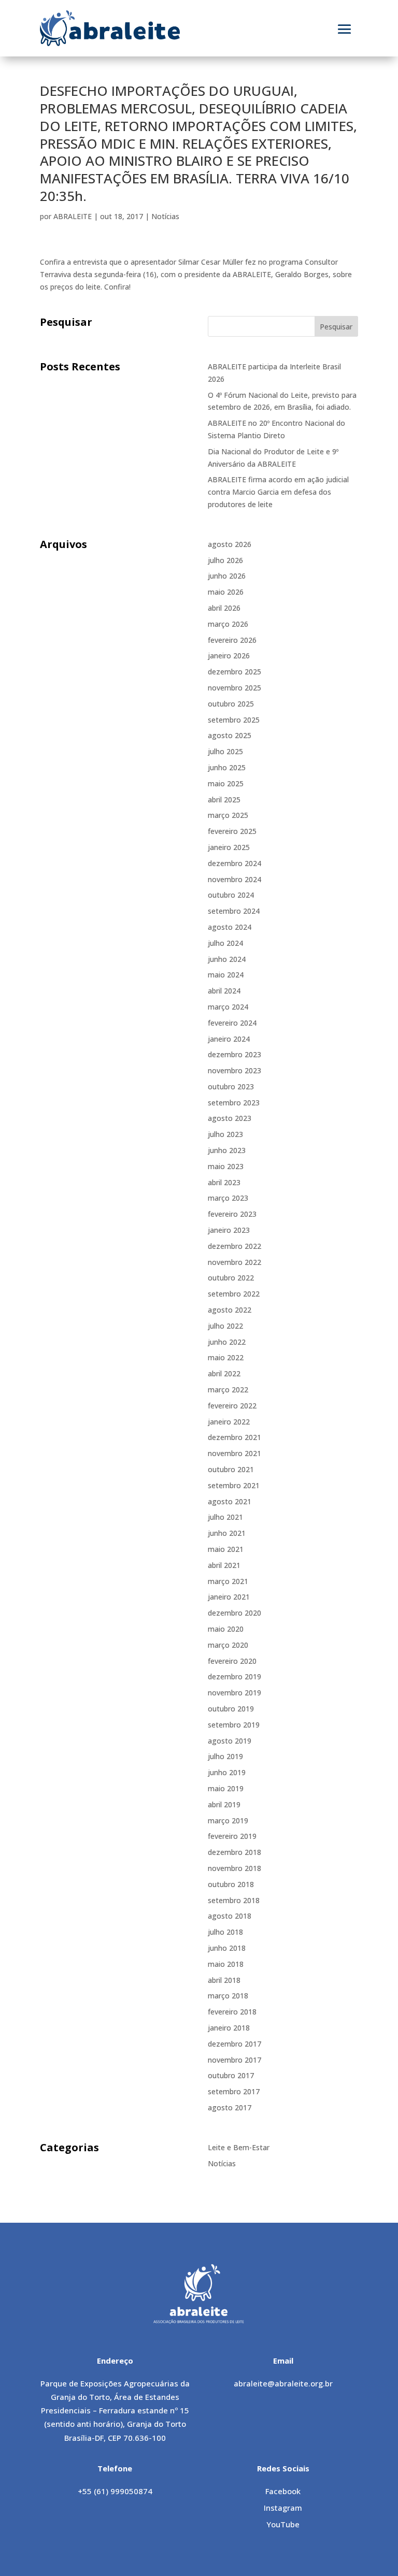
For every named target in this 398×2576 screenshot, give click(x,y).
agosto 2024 (230, 927)
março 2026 (228, 624)
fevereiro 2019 (232, 1836)
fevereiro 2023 (232, 1214)
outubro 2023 (231, 1086)
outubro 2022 (231, 1278)
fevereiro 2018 (232, 2012)
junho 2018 (227, 1948)
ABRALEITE (73, 216)
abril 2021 (224, 1565)
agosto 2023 (230, 1118)
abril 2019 (224, 1804)
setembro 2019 (234, 1725)
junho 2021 (227, 1533)
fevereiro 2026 (232, 640)
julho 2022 (225, 1326)
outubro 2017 (231, 2075)
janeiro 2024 (229, 1039)
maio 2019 (226, 1788)
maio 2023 (226, 1166)
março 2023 (228, 1198)
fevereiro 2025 (232, 831)
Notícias (165, 216)
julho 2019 (225, 1756)
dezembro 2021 (234, 1437)
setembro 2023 (234, 1103)
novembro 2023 (234, 1070)
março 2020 (228, 1645)
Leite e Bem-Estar (239, 2147)
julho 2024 (225, 943)
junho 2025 (227, 767)
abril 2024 (224, 991)
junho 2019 (227, 1772)
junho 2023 (227, 1150)
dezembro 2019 (234, 1676)
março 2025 (228, 815)
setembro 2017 (234, 2091)
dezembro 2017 (234, 2044)
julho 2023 (225, 1134)
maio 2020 (226, 1629)
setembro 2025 (234, 720)
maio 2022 (226, 1357)
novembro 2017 (234, 2060)
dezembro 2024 (234, 863)
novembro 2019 (234, 1693)
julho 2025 (225, 751)
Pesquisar (336, 327)
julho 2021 (225, 1517)
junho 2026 (227, 576)
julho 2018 (225, 1932)
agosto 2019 (230, 1741)
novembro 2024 (234, 879)
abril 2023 (224, 1182)
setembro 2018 (234, 1900)
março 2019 (228, 1821)
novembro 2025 (234, 688)
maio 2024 (226, 975)
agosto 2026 (230, 544)
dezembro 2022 (234, 1246)
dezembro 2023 (234, 1054)
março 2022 (228, 1390)
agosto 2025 (230, 735)
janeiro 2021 (229, 1597)
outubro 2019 (231, 1709)
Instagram (283, 2508)
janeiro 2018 (229, 2028)
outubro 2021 (231, 1469)
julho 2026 (225, 560)
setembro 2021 (234, 1485)
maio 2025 (226, 783)
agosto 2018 (230, 1916)
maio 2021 (226, 1549)
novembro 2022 (234, 1262)
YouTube (283, 2524)
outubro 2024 (231, 895)
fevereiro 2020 (232, 1661)
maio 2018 (226, 1964)
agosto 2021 (230, 1501)
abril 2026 (224, 608)
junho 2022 (227, 1342)
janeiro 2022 (229, 1422)
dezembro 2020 (234, 1613)
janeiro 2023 (229, 1230)
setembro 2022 (234, 1294)
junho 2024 (227, 959)
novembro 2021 (234, 1453)
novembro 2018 (234, 1868)
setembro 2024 (234, 911)
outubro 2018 (231, 1884)
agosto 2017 (230, 2107)
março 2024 (228, 1007)
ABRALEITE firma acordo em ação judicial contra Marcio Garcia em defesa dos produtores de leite (278, 492)
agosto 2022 (230, 1310)
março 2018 (228, 1996)
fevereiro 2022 (232, 1406)
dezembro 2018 (234, 1852)
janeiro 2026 (229, 656)
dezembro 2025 (234, 672)
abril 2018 (224, 1980)
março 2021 (228, 1581)
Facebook (283, 2491)
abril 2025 (224, 800)
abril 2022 (224, 1373)
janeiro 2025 (229, 847)
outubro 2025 (231, 704)
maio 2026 (226, 592)
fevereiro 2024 (232, 1023)
